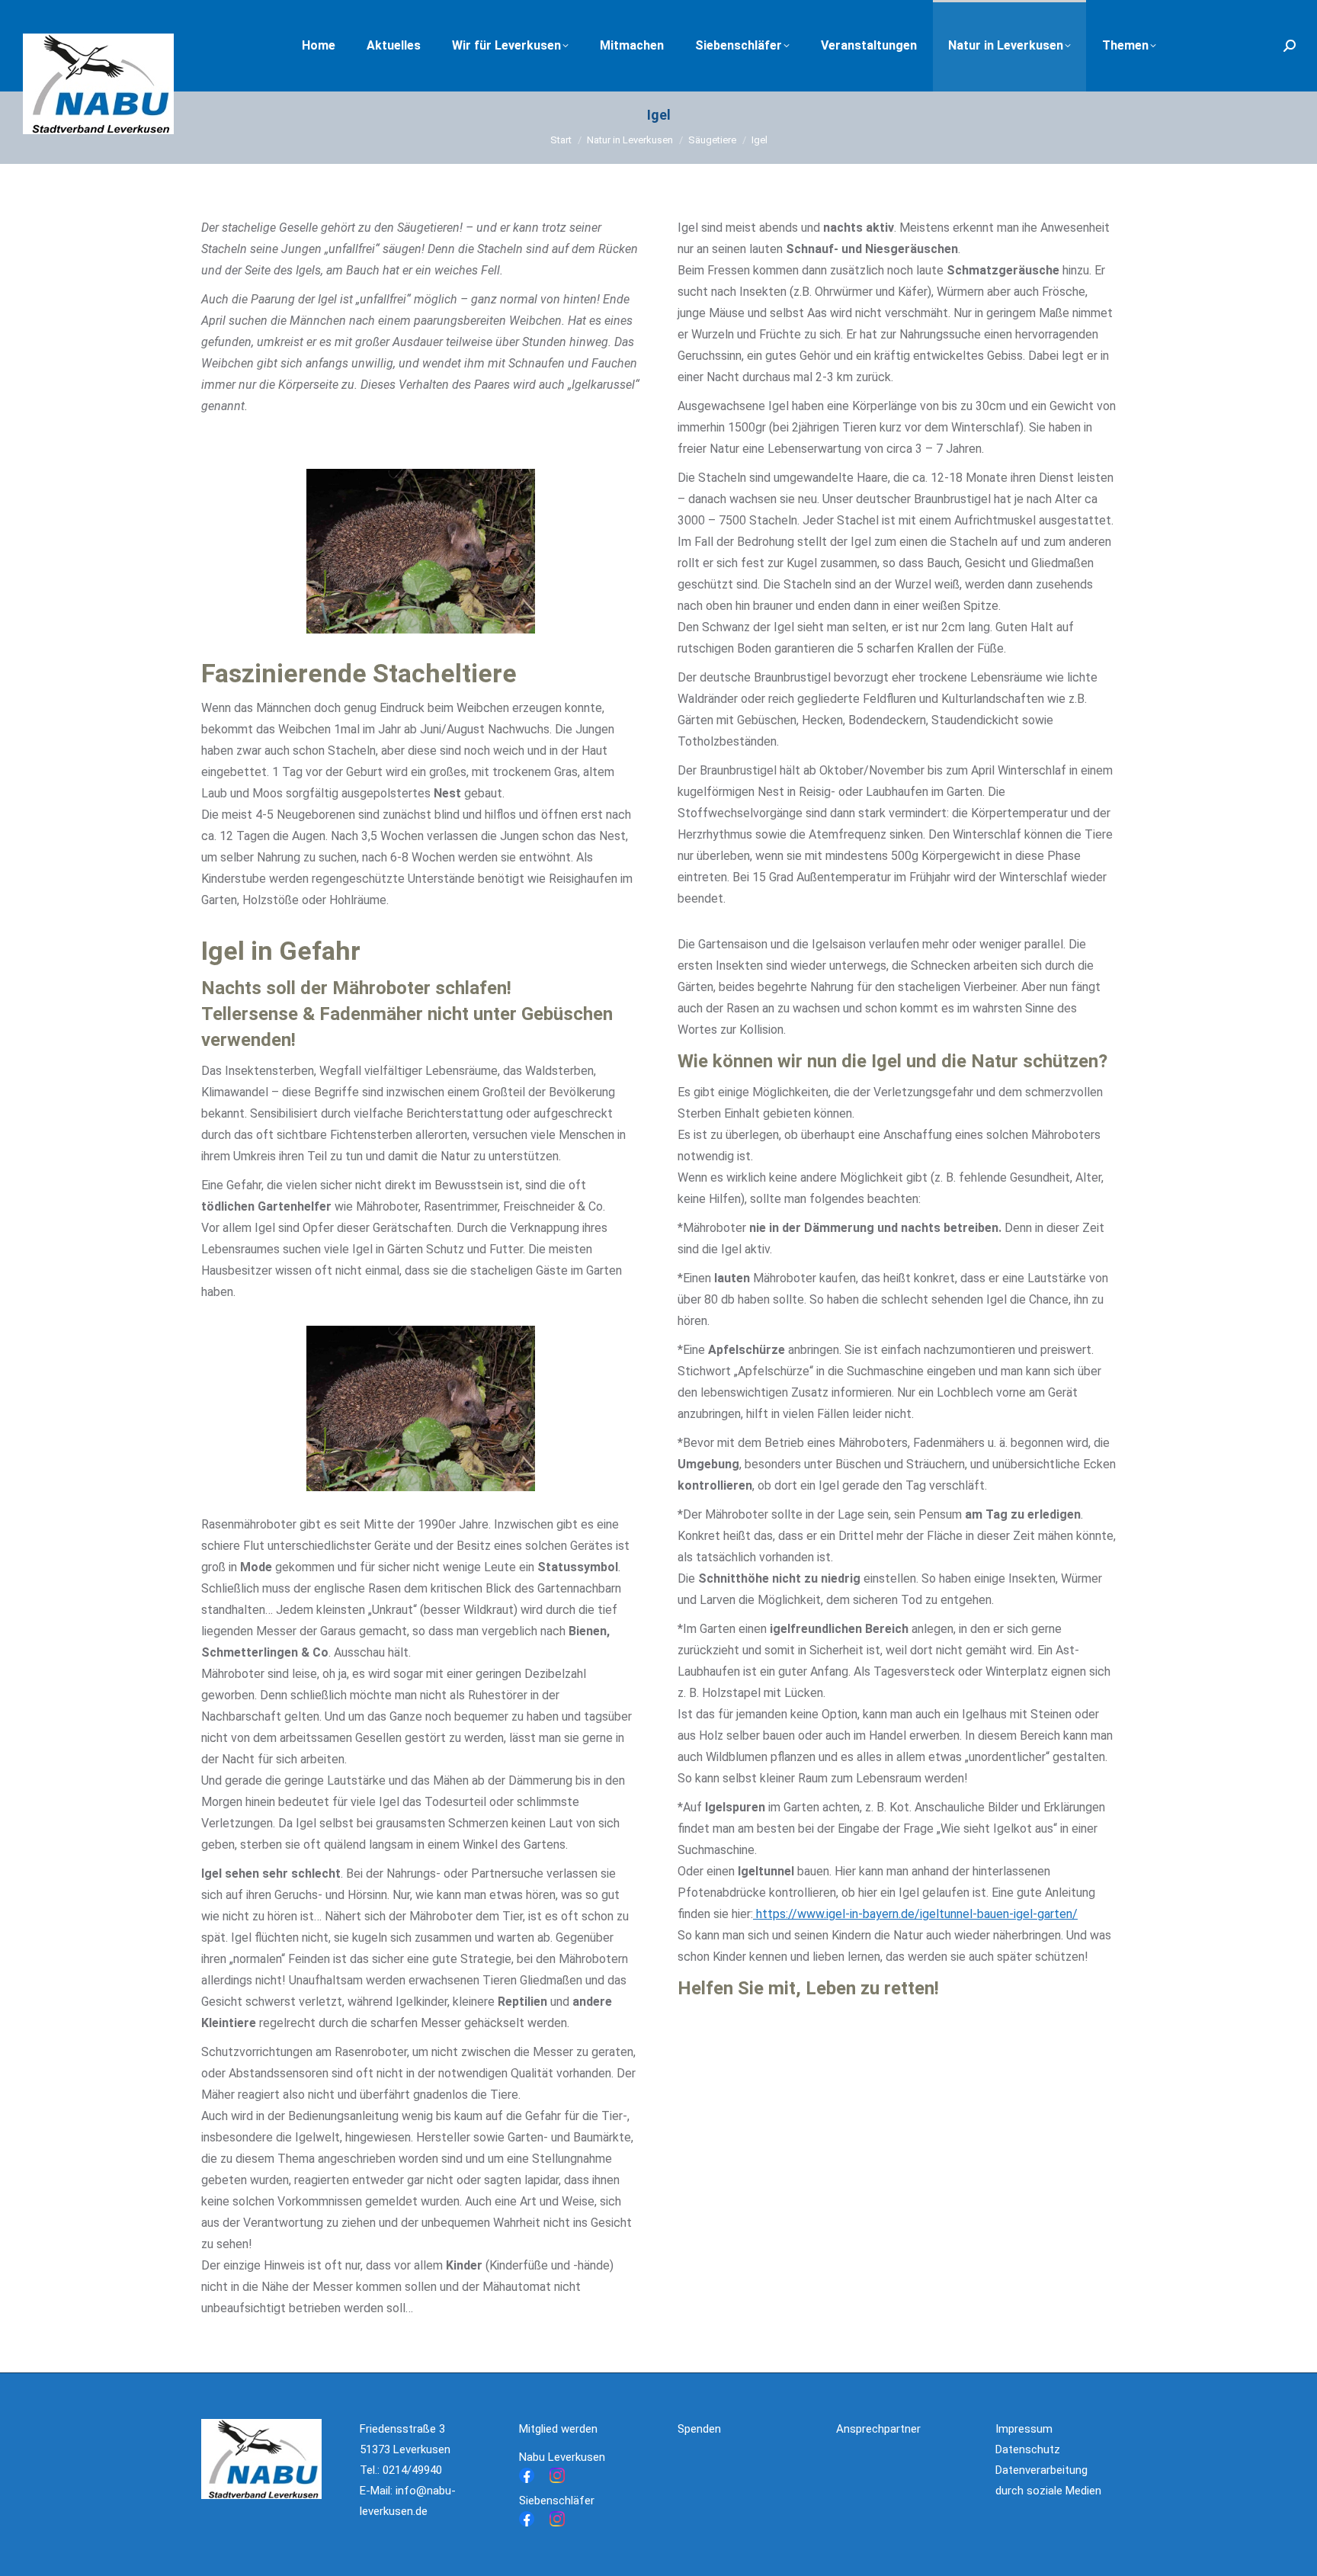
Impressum (1024, 2429)
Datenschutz (1028, 2449)
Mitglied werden (558, 2429)
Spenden (699, 2429)
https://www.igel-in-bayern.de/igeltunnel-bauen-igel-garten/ (915, 1914)
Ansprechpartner (878, 2429)
